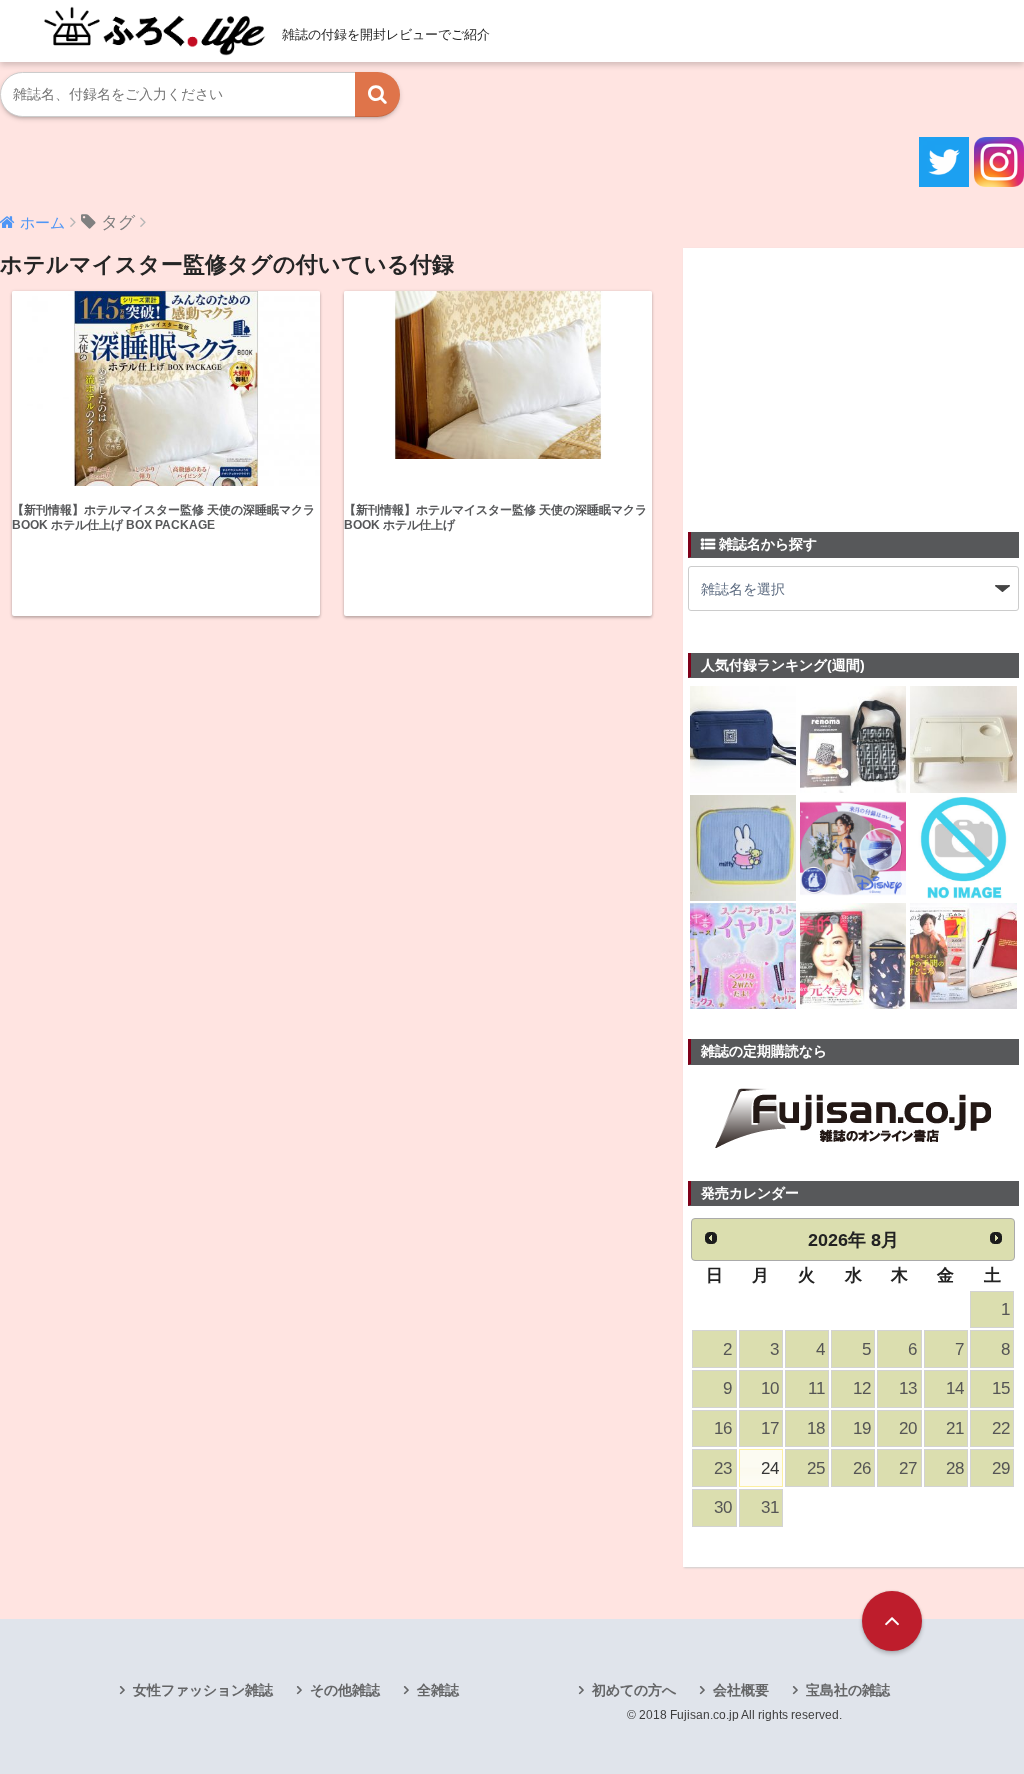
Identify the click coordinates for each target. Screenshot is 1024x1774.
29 (1001, 1468)
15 (1001, 1388)
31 (770, 1507)
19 (862, 1428)
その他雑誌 (345, 1690)
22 (1001, 1428)
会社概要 (741, 1690)
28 (955, 1468)
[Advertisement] (838, 378)
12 (862, 1388)
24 (770, 1468)
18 (816, 1428)
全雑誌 (438, 1690)
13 (908, 1388)
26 (862, 1468)
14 (955, 1388)
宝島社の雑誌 (848, 1690)
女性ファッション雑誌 (203, 1690)
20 (908, 1428)
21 (955, 1428)
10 (770, 1388)
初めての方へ (634, 1690)
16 (723, 1428)
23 (723, 1468)
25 (816, 1468)
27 (908, 1468)
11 (816, 1388)
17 (770, 1428)
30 (723, 1507)
